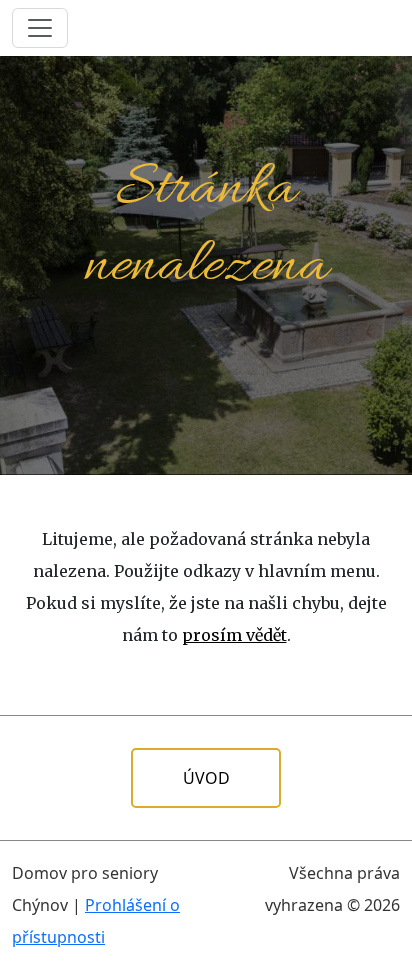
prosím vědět (234, 635)
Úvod (206, 778)
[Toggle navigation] (40, 28)
